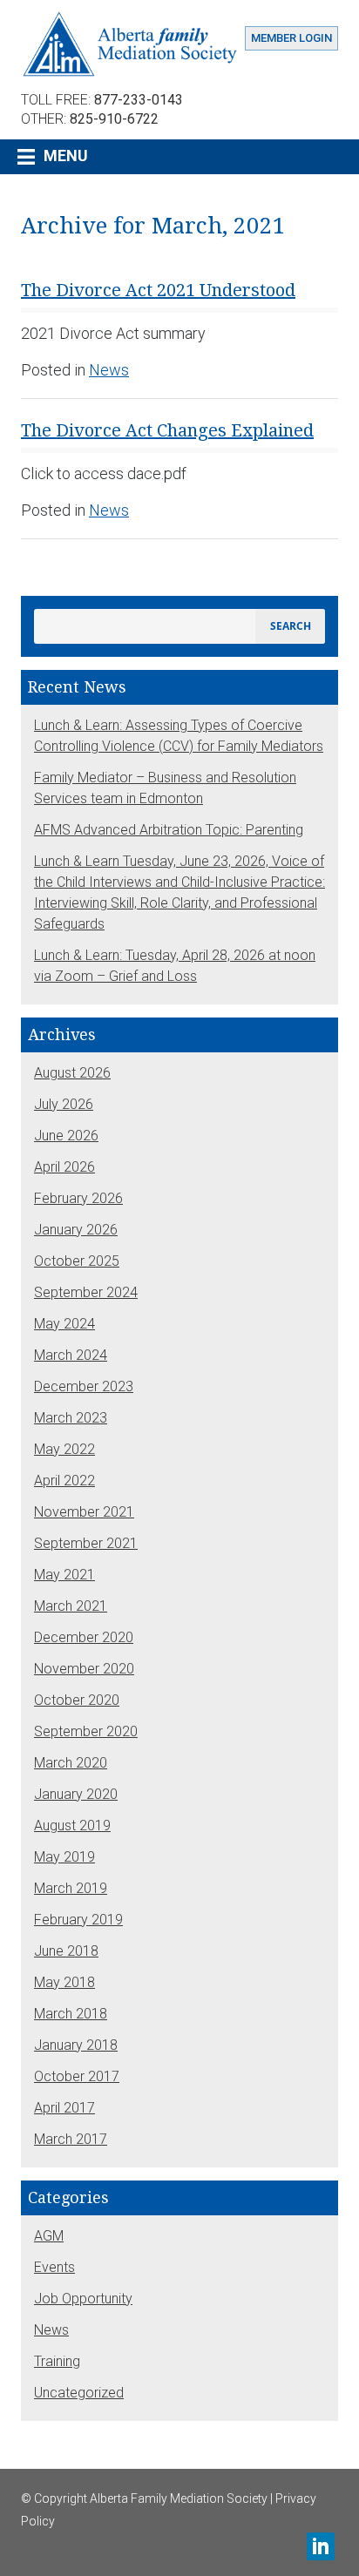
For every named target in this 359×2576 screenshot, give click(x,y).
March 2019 (71, 1888)
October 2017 (77, 2076)
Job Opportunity (83, 2299)
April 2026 (64, 1167)
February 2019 (78, 1920)
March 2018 (71, 2014)
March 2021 (71, 1606)
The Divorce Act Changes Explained (167, 430)
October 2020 (77, 1700)
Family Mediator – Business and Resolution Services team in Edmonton (165, 788)
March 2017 (71, 2139)
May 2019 (64, 1857)
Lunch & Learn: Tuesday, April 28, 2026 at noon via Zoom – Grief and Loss (175, 966)
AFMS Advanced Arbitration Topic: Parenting (169, 830)
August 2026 (72, 1073)
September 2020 (86, 1731)
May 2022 (64, 1449)
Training (57, 2361)
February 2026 (78, 1198)
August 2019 (72, 1826)
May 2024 (64, 1324)
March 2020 (71, 1763)
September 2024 (86, 1292)
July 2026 (64, 1104)
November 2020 (84, 1669)
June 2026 (66, 1136)
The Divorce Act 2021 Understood (158, 290)
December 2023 (84, 1386)
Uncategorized (79, 2393)
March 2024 (71, 1355)
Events (54, 2267)
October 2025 (77, 1261)
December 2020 (84, 1637)
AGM (49, 2236)
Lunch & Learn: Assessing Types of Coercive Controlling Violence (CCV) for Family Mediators (179, 736)
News (109, 370)
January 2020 (76, 1794)
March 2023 (71, 1418)
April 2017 (64, 2108)
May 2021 (64, 1575)
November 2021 (84, 1512)
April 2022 (64, 1481)
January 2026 (76, 1230)
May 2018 (64, 1982)
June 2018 (66, 1951)
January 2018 (76, 2045)
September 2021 (86, 1543)
